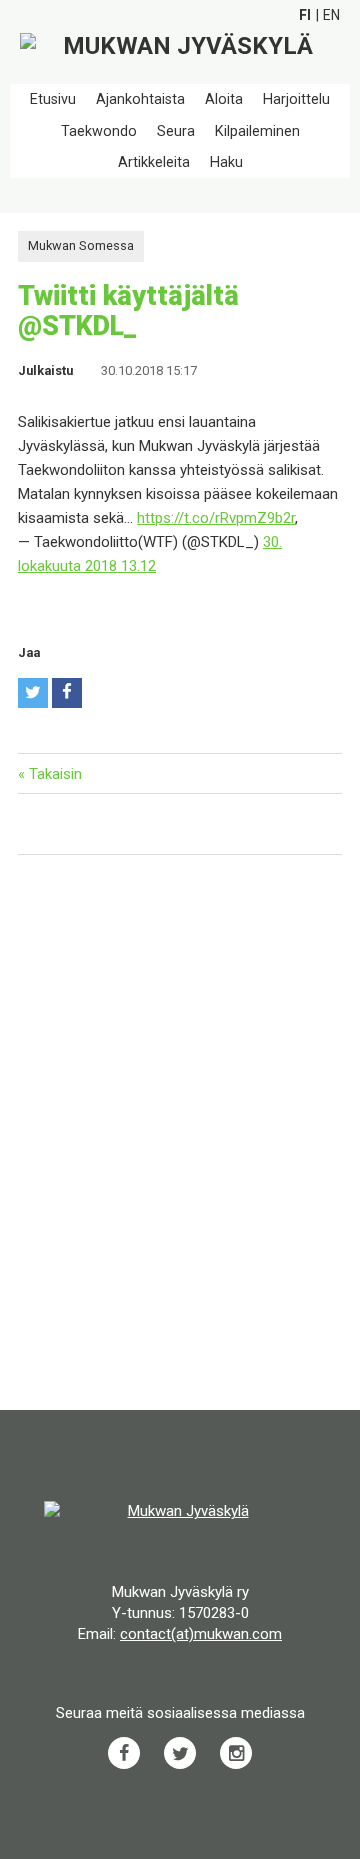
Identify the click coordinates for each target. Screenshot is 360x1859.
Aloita (224, 99)
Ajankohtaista (140, 99)
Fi (305, 15)
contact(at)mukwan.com (201, 1634)
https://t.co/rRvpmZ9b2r (216, 518)
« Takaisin (50, 774)
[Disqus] (180, 1135)
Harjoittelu (296, 99)
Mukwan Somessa (81, 245)
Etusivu (53, 99)
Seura (176, 131)
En (331, 15)
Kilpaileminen (257, 131)
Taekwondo (99, 131)
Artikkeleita (154, 162)
